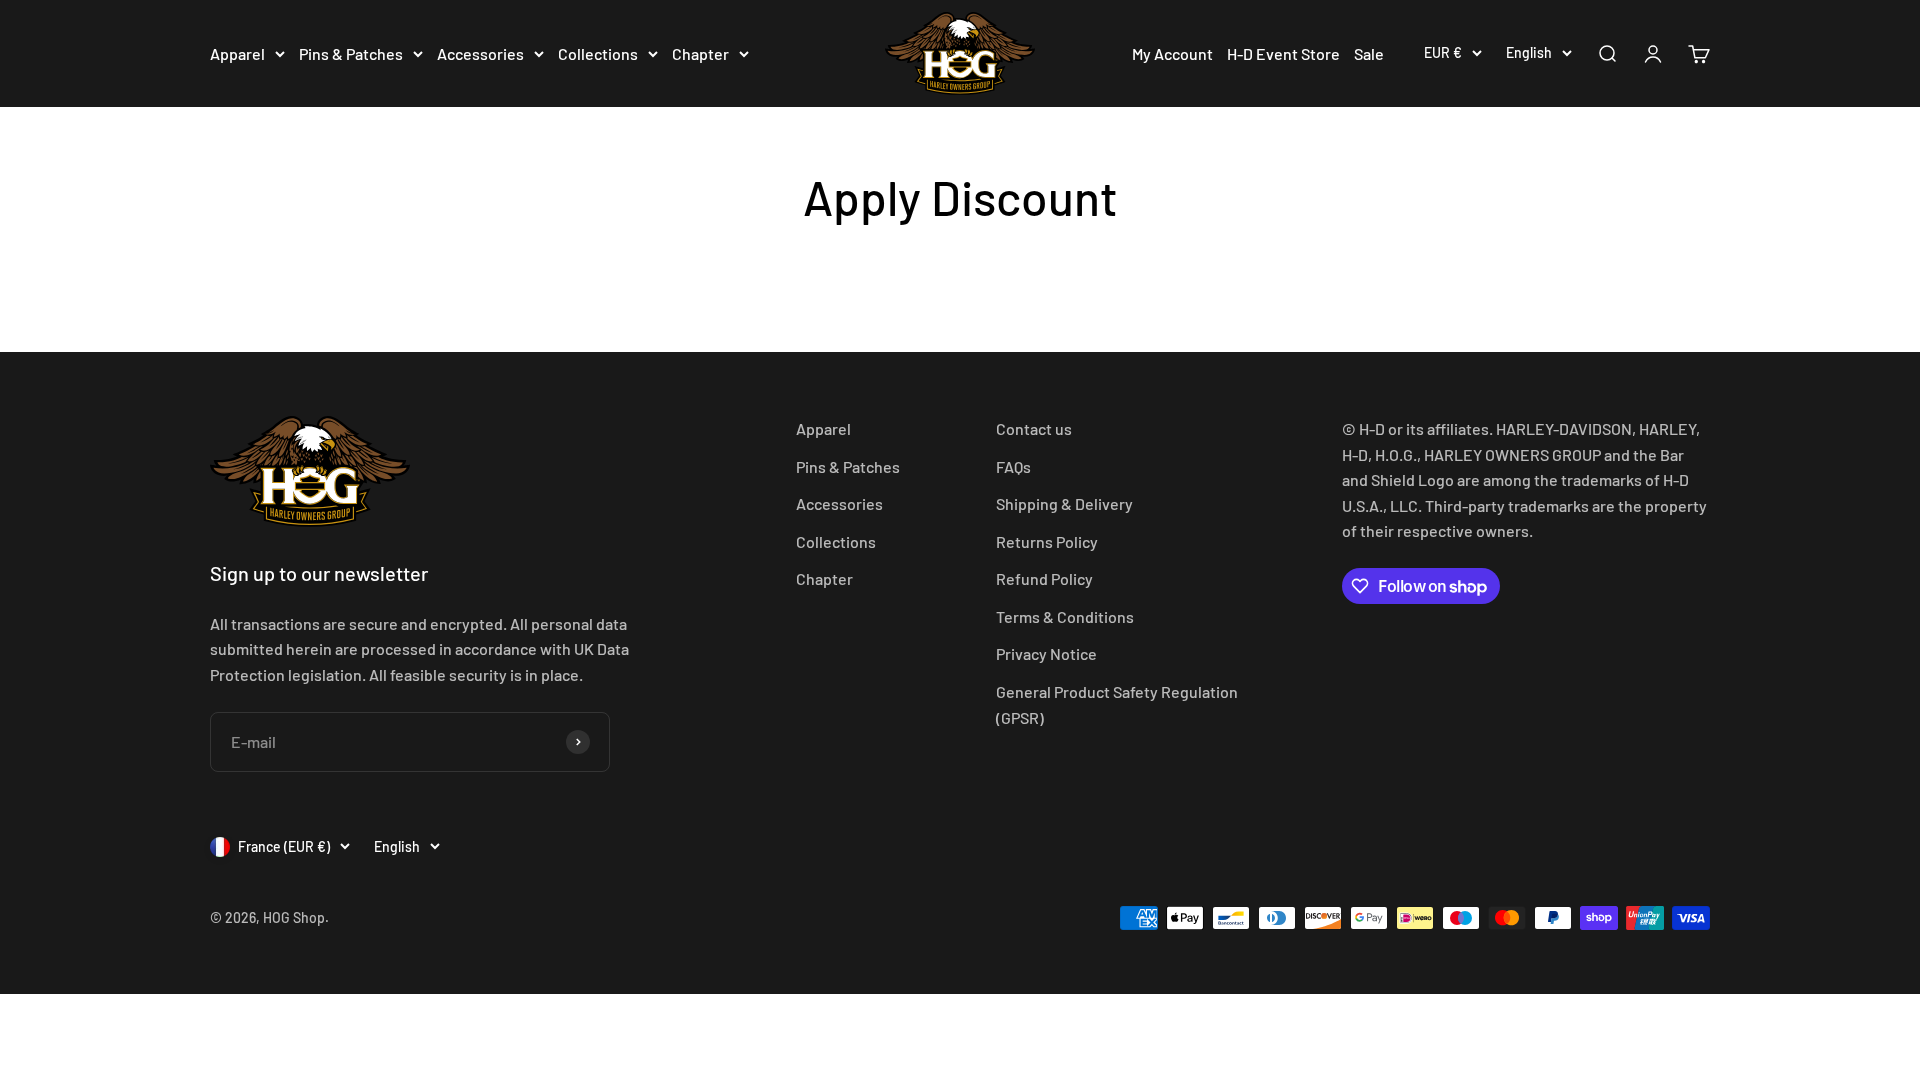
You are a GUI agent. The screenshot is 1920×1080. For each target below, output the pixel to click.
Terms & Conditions (1065, 616)
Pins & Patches (351, 53)
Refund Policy (1044, 578)
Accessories (480, 53)
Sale (1369, 53)
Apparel (237, 53)
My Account (1172, 53)
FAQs (1013, 466)
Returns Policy (1047, 541)
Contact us (1034, 428)
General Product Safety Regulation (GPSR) (1117, 704)
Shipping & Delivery (1064, 503)
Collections (598, 53)
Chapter (700, 53)
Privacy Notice (1046, 653)
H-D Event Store (1283, 53)
